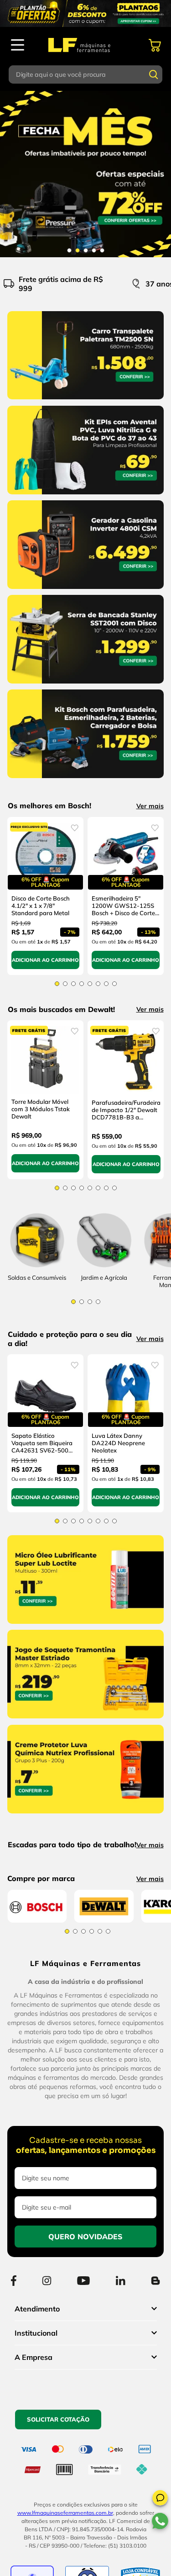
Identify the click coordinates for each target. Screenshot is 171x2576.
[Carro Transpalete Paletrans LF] (85, 401)
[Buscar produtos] (154, 74)
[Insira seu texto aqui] (104, 1281)
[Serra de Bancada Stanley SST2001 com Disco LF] (85, 685)
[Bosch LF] (37, 2110)
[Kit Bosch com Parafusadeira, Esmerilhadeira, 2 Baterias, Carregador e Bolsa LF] (85, 780)
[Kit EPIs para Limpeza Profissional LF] (85, 496)
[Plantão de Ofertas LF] (85, 13)
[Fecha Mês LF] (85, 174)
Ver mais (150, 806)
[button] (160, 2499)
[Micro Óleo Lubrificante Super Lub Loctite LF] (85, 1646)
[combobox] (86, 74)
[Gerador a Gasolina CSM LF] (85, 591)
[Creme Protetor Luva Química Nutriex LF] (85, 1836)
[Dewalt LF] (104, 2110)
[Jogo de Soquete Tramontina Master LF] (85, 1741)
